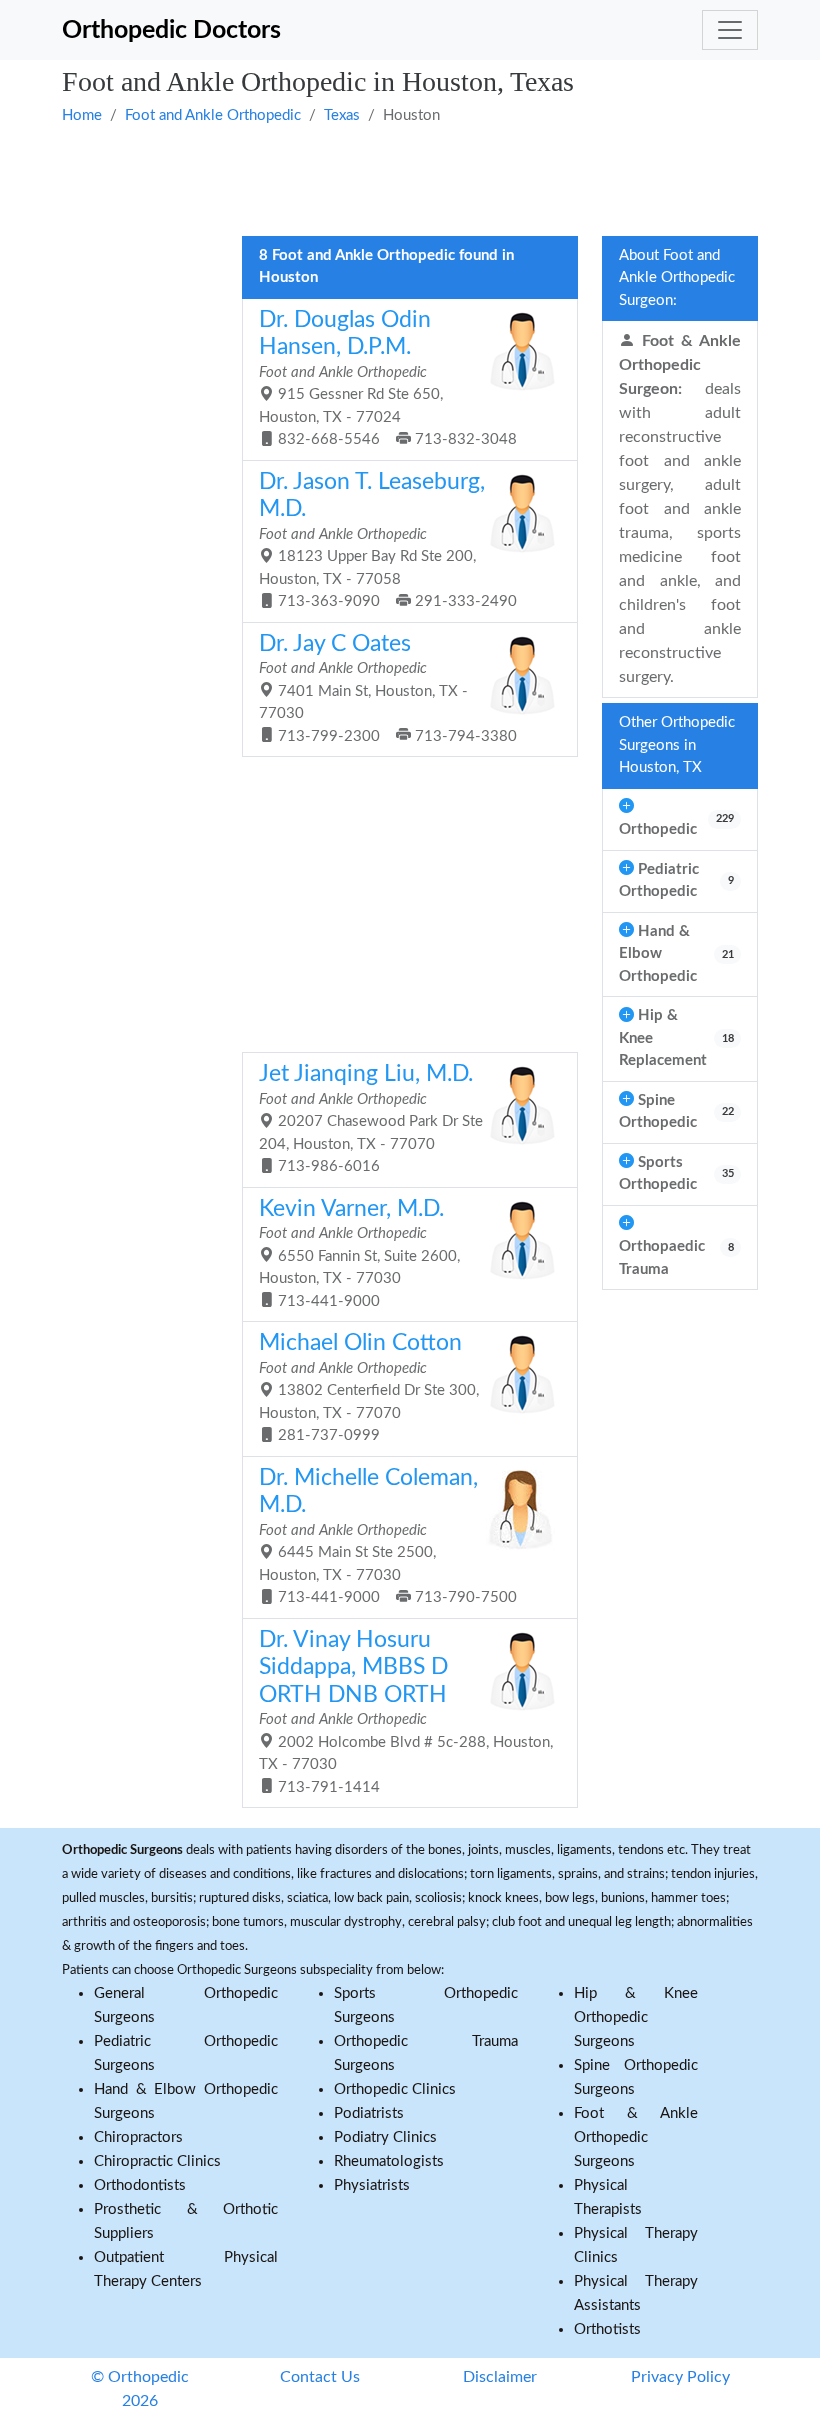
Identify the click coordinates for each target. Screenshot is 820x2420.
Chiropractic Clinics (157, 2161)
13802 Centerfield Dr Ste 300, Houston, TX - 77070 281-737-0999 (369, 1387)
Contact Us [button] (320, 2377)
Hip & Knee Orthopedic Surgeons (636, 2017)
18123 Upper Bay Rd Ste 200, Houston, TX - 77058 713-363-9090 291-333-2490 (388, 540)
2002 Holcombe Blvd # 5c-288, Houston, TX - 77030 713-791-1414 (406, 1712)
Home (82, 115)
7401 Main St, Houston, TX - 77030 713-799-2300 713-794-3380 (388, 688)
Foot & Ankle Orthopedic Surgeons (636, 2137)
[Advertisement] (410, 178)
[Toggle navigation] (730, 30)
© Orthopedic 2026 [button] (140, 2389)
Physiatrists (372, 2185)
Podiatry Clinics (385, 2137)
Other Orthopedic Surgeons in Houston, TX (677, 745)
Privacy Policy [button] (680, 2377)
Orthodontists (140, 2185)
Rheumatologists (389, 2161)
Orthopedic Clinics (395, 2089)
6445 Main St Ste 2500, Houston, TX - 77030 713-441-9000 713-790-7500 (388, 1536)
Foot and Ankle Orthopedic (213, 115)
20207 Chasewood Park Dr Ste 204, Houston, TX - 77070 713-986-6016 (371, 1118)
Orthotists (607, 2329)
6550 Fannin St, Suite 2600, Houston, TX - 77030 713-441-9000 (359, 1253)
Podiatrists (369, 2113)
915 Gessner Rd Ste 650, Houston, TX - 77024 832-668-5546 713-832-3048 (388, 378)
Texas (342, 115)
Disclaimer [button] (500, 2377)
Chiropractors (138, 2137)
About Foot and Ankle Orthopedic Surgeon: (677, 278)
